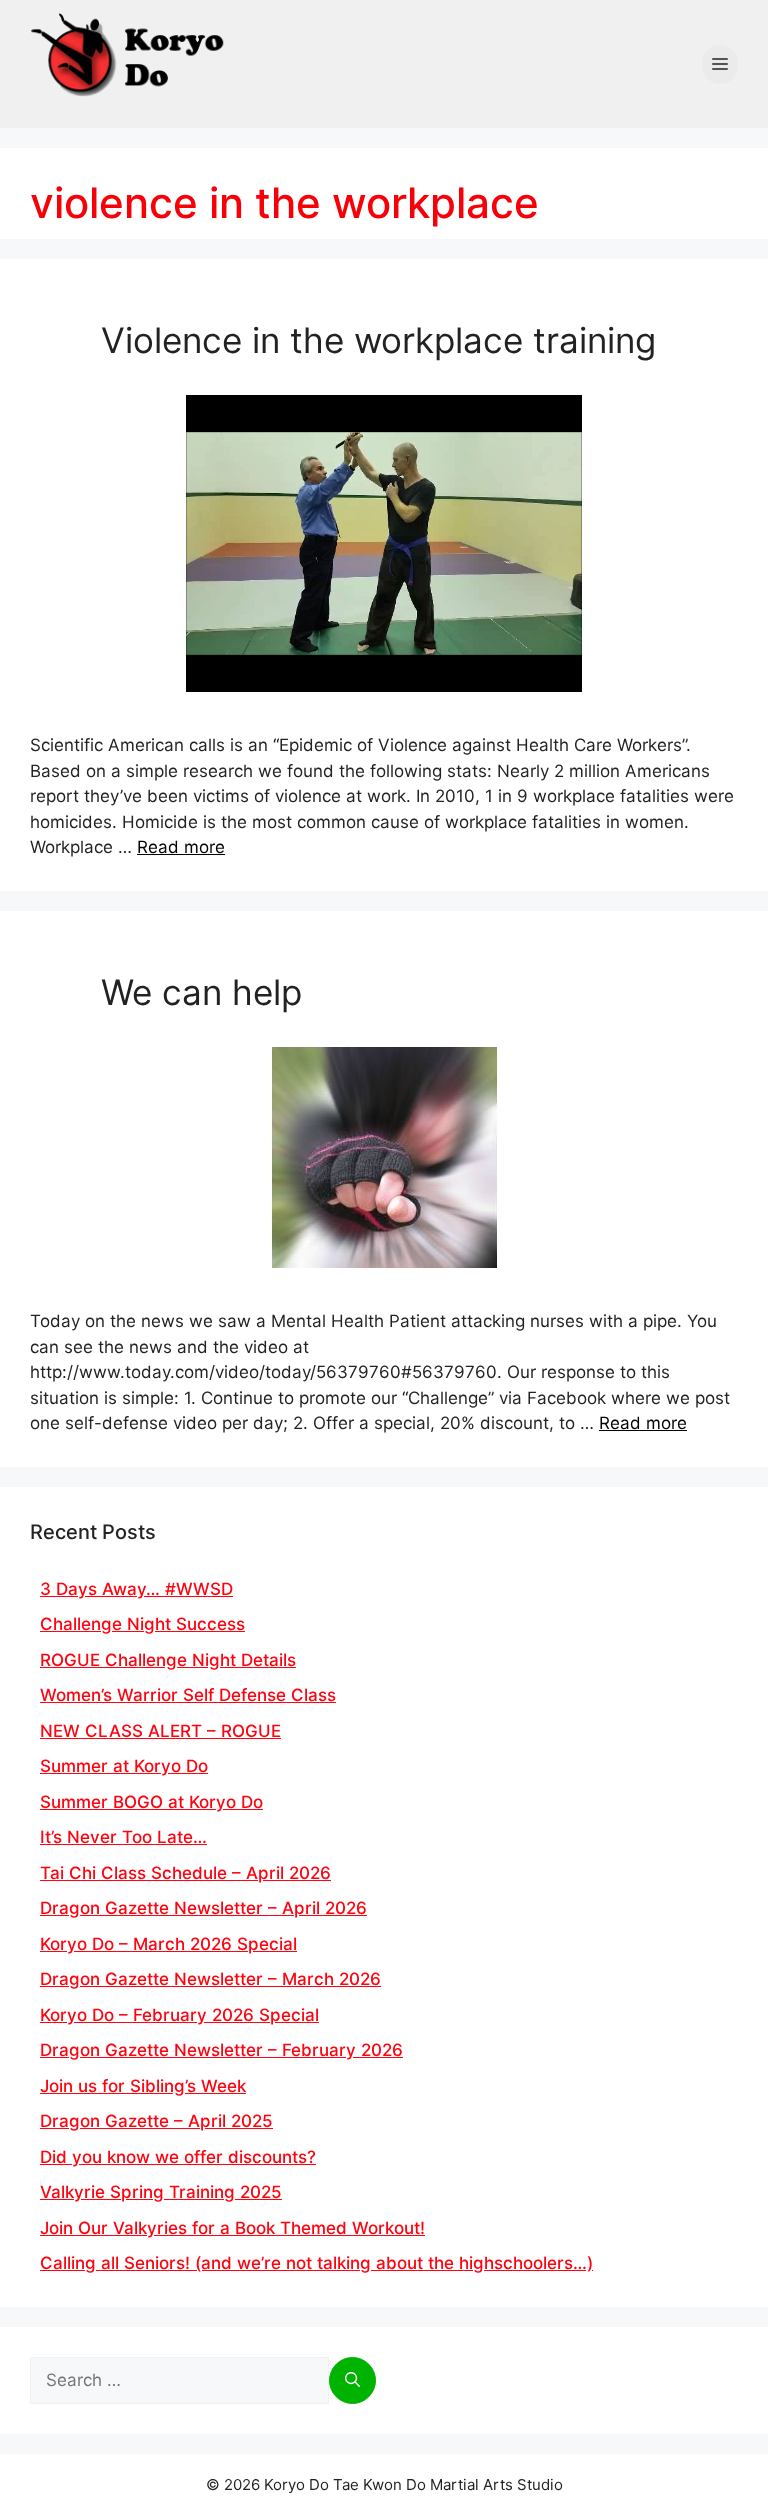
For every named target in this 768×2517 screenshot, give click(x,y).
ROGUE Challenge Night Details (168, 1660)
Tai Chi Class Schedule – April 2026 (185, 1873)
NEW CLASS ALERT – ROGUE (160, 1731)
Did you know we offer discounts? (178, 2157)
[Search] (352, 2381)
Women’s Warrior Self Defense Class (188, 1695)
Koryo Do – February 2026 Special (179, 2015)
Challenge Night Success (142, 1624)
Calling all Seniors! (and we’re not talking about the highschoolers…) (316, 2263)
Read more (181, 847)
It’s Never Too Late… (123, 1837)
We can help (201, 992)
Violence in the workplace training (378, 340)
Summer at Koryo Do (124, 1766)
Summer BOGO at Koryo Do (151, 1802)
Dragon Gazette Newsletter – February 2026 (221, 2050)
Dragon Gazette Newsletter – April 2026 (203, 1908)
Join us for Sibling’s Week (143, 2086)
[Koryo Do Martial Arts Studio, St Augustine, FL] (130, 50)
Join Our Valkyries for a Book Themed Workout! (232, 2228)
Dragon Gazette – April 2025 (156, 2121)
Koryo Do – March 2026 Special (168, 1944)
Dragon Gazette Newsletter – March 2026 (210, 1979)
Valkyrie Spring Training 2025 (161, 2192)
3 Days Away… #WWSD (136, 1589)
